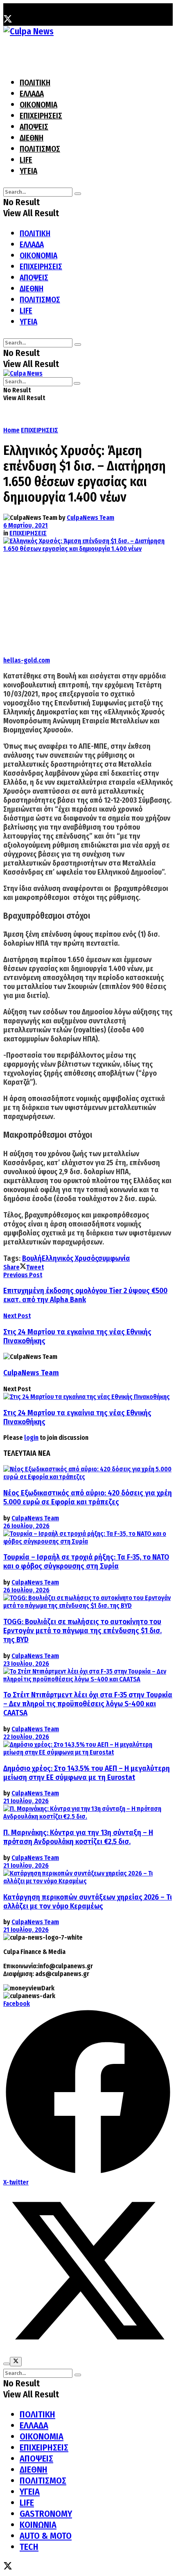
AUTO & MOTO (46, 2536)
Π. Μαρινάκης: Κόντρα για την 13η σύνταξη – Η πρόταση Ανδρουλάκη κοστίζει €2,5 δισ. (78, 1837)
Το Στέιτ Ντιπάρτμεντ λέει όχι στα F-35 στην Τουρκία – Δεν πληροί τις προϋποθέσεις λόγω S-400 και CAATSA (88, 1704)
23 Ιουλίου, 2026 (26, 1664)
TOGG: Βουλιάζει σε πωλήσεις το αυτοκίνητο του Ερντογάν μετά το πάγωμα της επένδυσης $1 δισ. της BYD (82, 1631)
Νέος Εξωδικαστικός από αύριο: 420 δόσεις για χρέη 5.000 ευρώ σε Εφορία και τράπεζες (88, 1497)
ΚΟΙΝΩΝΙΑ (38, 2525)
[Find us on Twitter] (8, 20)
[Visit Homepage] (28, 31)
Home (11, 430)
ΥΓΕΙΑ (28, 171)
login (31, 1438)
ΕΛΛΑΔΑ (32, 94)
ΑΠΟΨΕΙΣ (34, 127)
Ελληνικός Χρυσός (70, 1258)
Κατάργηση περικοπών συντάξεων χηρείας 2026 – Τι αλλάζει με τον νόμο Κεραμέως (88, 1902)
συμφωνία (114, 1258)
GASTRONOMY (46, 2514)
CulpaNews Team (90, 518)
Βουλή (32, 1258)
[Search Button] (78, 194)
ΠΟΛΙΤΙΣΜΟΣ (40, 149)
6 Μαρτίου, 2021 (26, 525)
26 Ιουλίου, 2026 (26, 1526)
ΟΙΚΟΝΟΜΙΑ (38, 105)
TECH (29, 2547)
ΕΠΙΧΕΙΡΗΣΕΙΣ (41, 116)
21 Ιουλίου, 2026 (26, 1801)
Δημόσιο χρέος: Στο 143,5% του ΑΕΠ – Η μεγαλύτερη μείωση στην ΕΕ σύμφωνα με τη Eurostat (87, 1773)
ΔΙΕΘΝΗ (32, 138)
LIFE (26, 160)
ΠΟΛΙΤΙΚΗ (35, 83)
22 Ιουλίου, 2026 (26, 1737)
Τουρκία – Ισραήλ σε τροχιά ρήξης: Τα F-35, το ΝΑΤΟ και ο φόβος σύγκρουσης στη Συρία (86, 1562)
